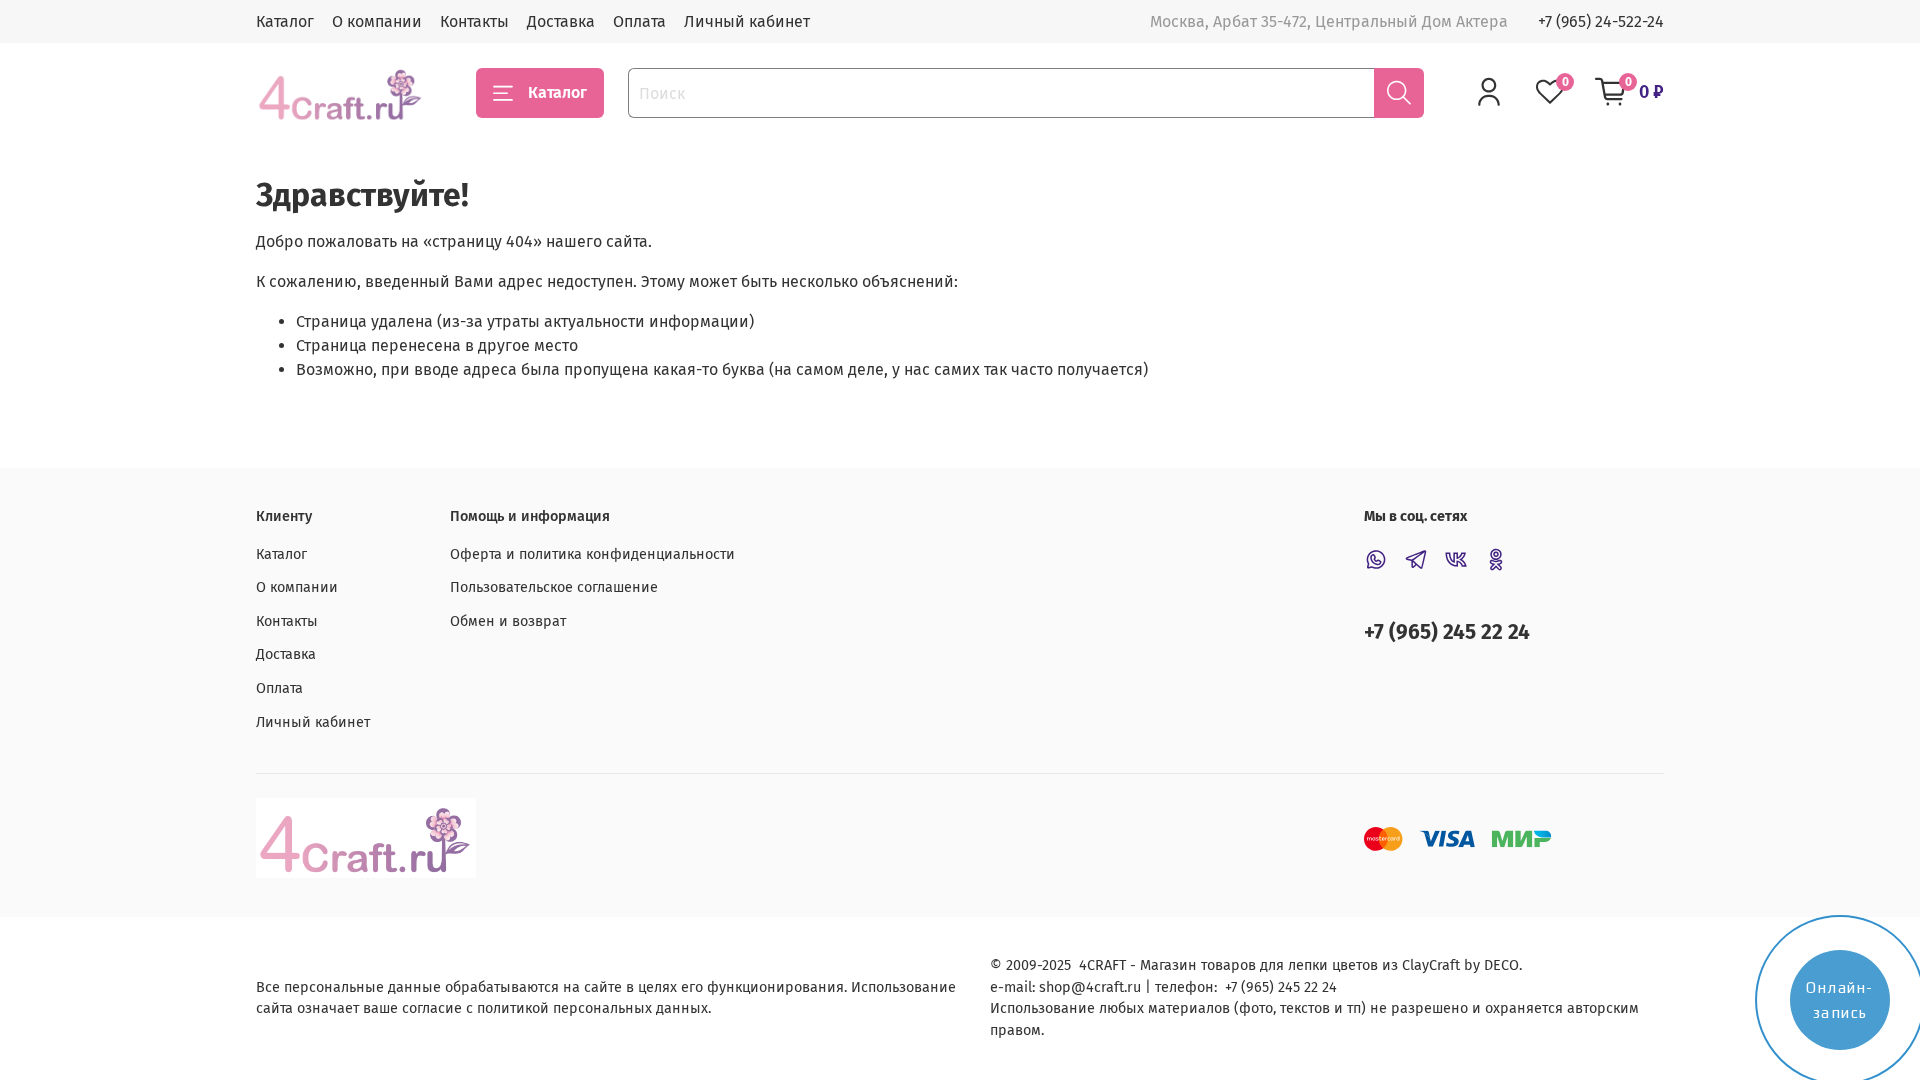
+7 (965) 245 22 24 (1447, 632)
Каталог (285, 21)
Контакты (474, 21)
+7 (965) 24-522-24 (1601, 21)
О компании (377, 21)
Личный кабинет (747, 21)
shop (1055, 987)
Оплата (639, 21)
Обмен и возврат (508, 621)
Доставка (561, 21)
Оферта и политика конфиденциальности (592, 554)
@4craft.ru (1106, 987)
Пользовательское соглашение (554, 587)
